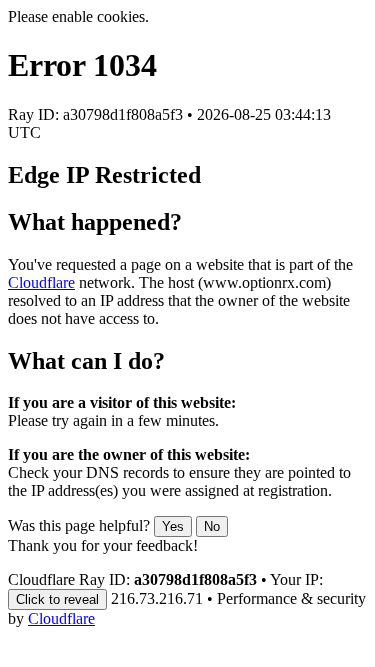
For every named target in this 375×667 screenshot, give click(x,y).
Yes (173, 526)
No (212, 526)
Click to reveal (57, 599)
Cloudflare (41, 282)
